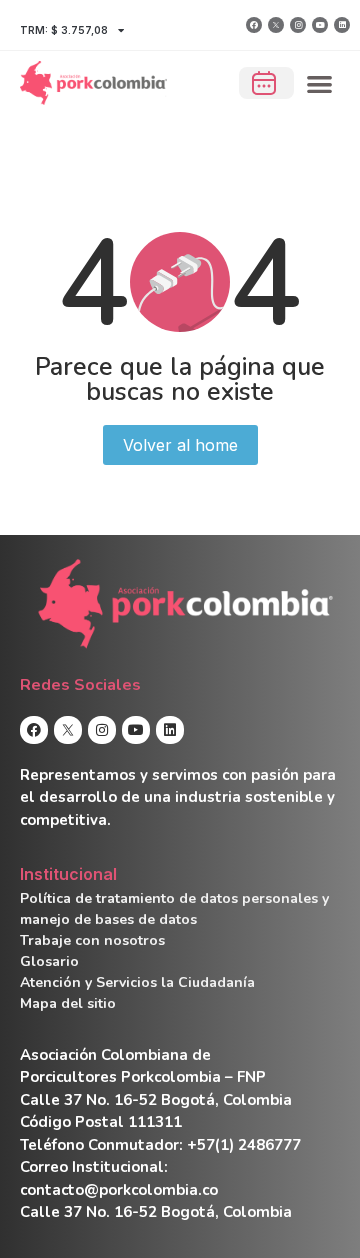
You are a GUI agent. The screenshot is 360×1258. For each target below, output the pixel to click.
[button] (320, 83)
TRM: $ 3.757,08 (64, 30)
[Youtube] (320, 25)
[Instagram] (298, 25)
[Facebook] (254, 25)
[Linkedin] (342, 25)
